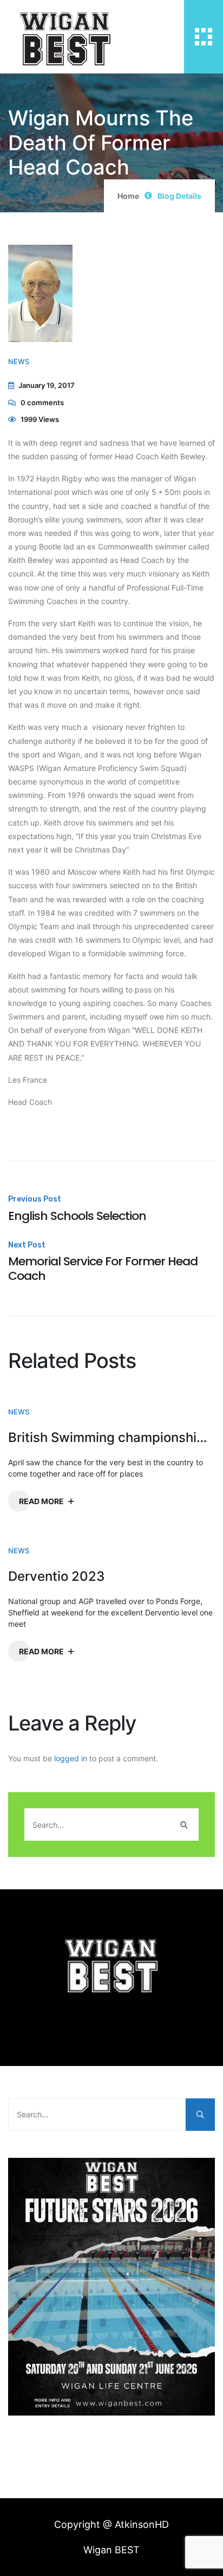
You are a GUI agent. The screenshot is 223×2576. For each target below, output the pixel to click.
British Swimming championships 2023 (111, 1438)
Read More (41, 1501)
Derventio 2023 (56, 1577)
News (19, 361)
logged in (71, 1758)
